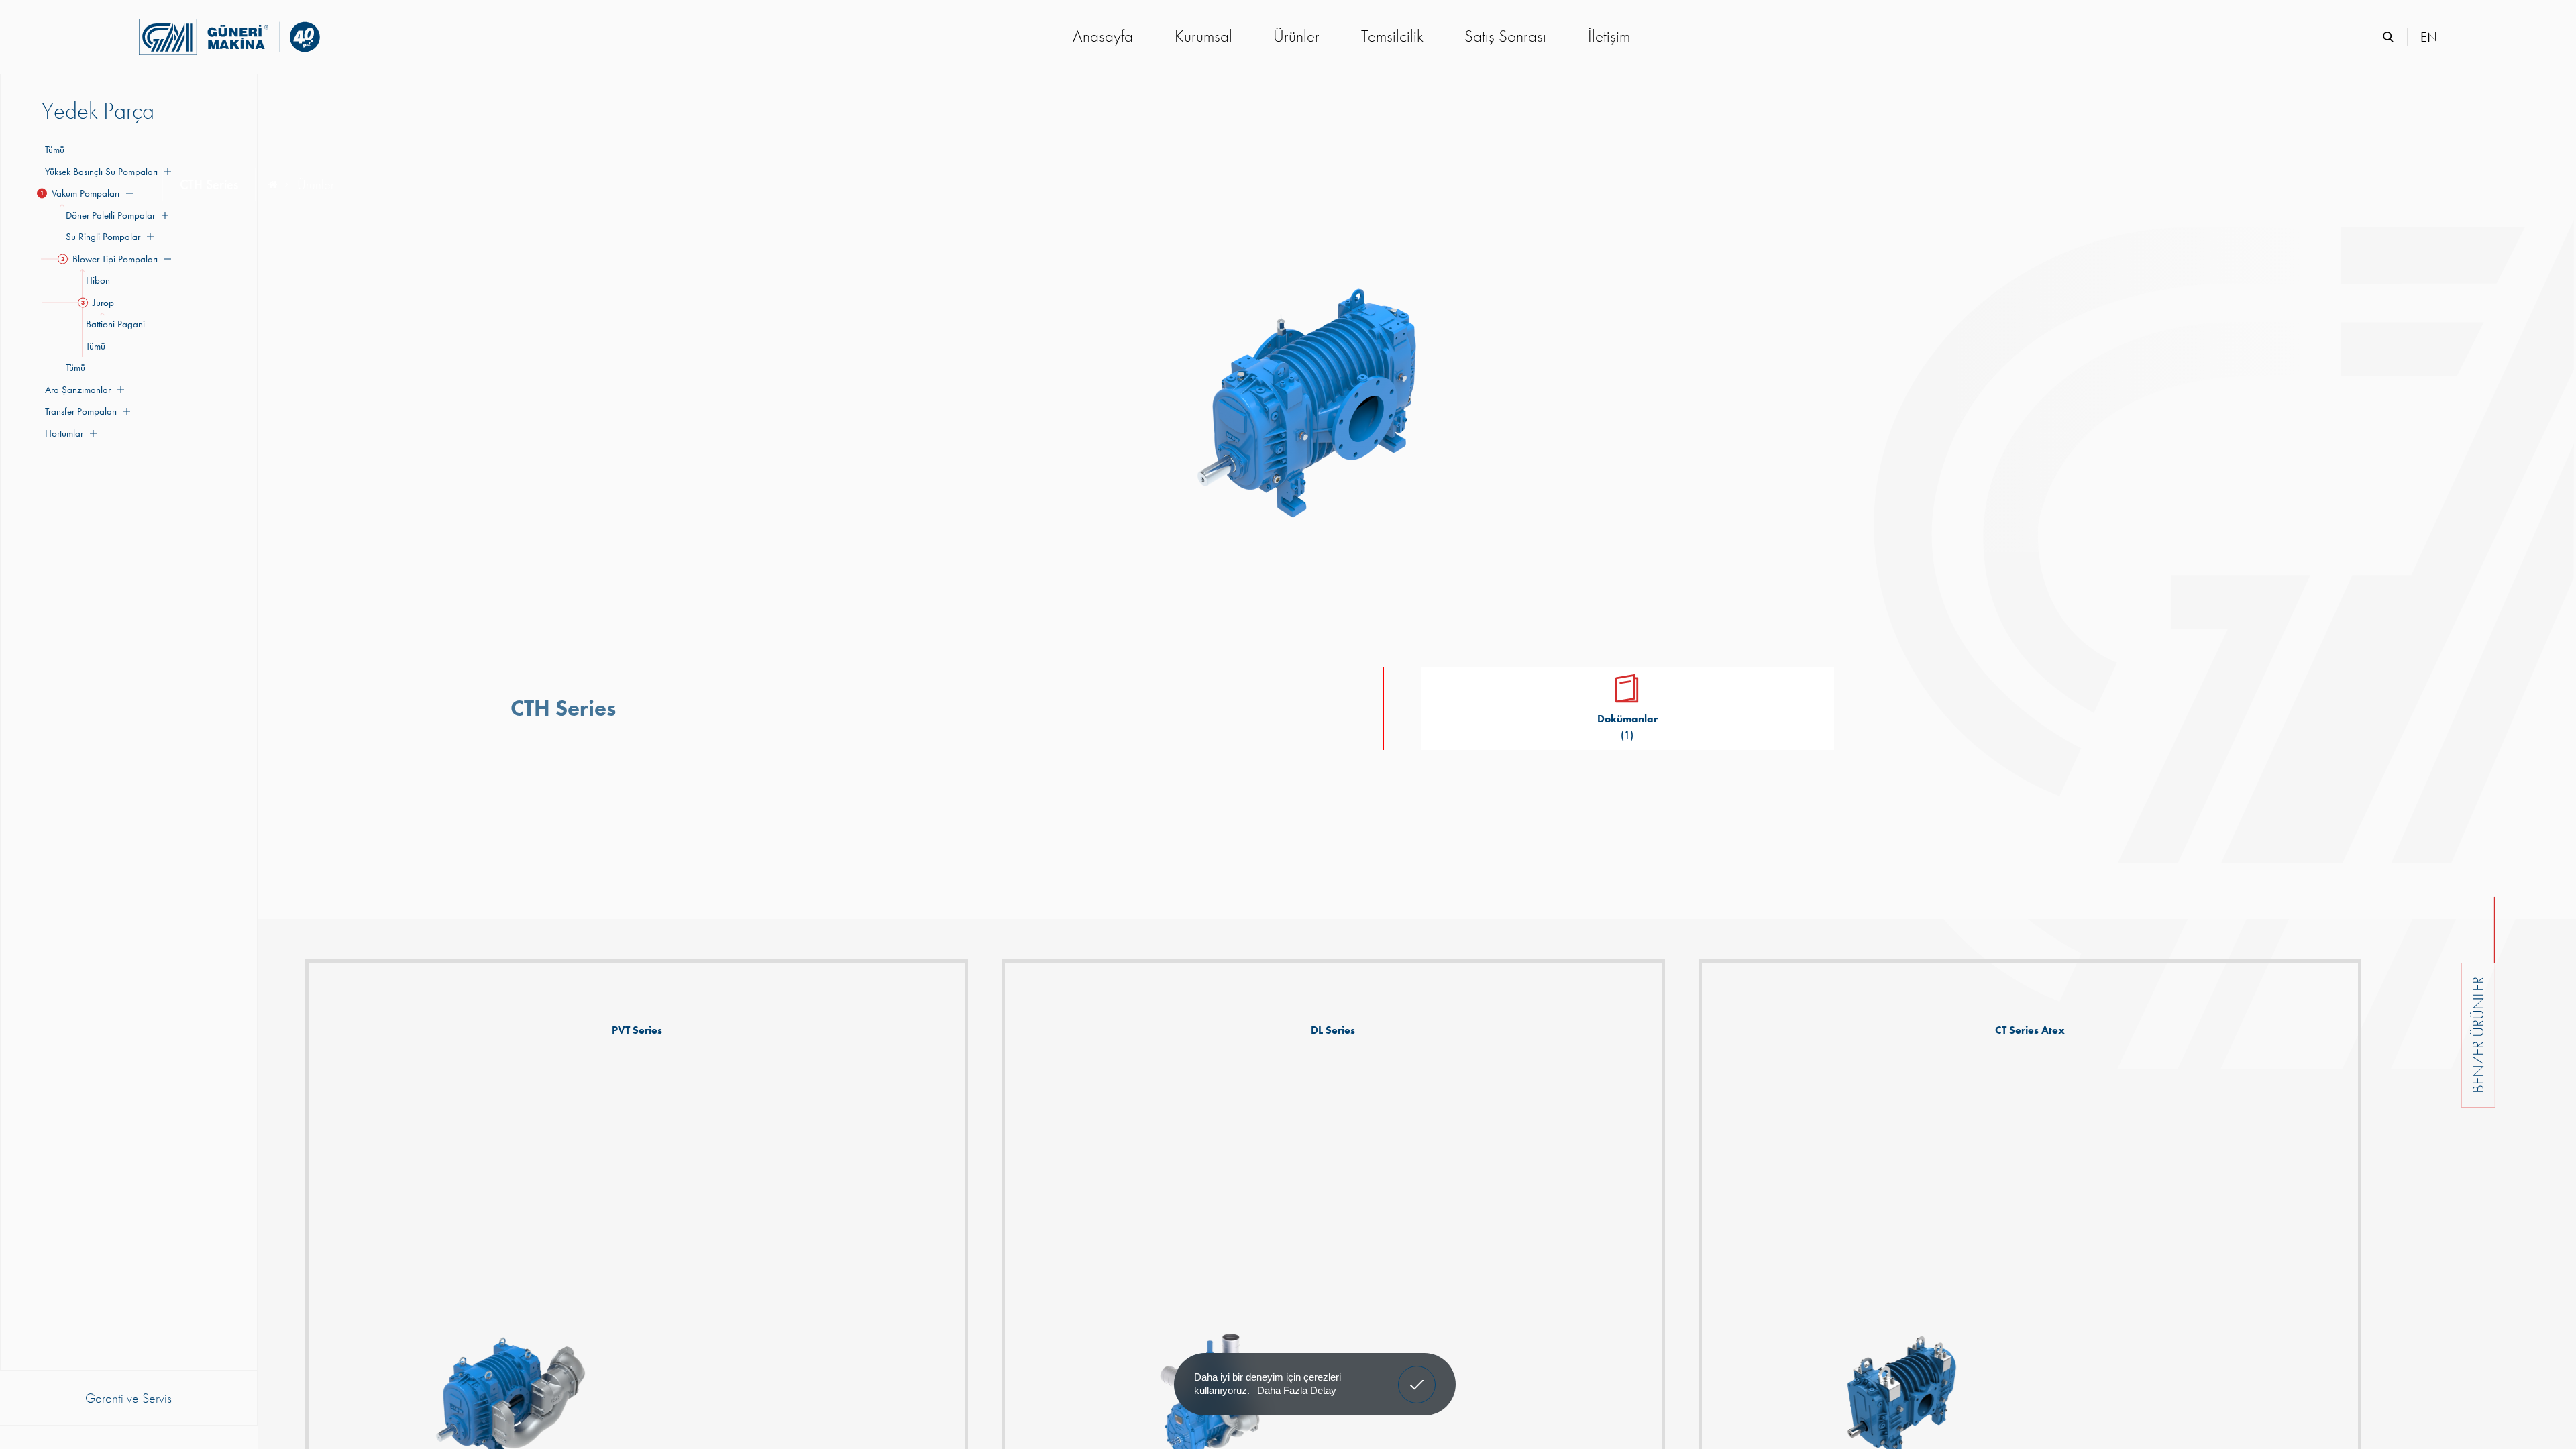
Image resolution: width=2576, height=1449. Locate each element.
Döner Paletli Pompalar (108, 215)
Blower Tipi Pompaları (110, 259)
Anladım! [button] (1417, 1375)
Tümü (55, 150)
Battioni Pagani (113, 324)
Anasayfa (1103, 36)
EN (2429, 37)
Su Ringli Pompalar (101, 237)
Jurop (98, 303)
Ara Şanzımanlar (76, 390)
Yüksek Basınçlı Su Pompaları (100, 172)
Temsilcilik (1392, 36)
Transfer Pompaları (79, 411)
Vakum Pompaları (80, 193)
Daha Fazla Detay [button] (1297, 1390)
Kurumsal (1203, 36)
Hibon (96, 280)
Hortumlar (62, 433)
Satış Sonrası (1505, 36)
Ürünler (1296, 36)
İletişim (1609, 36)
